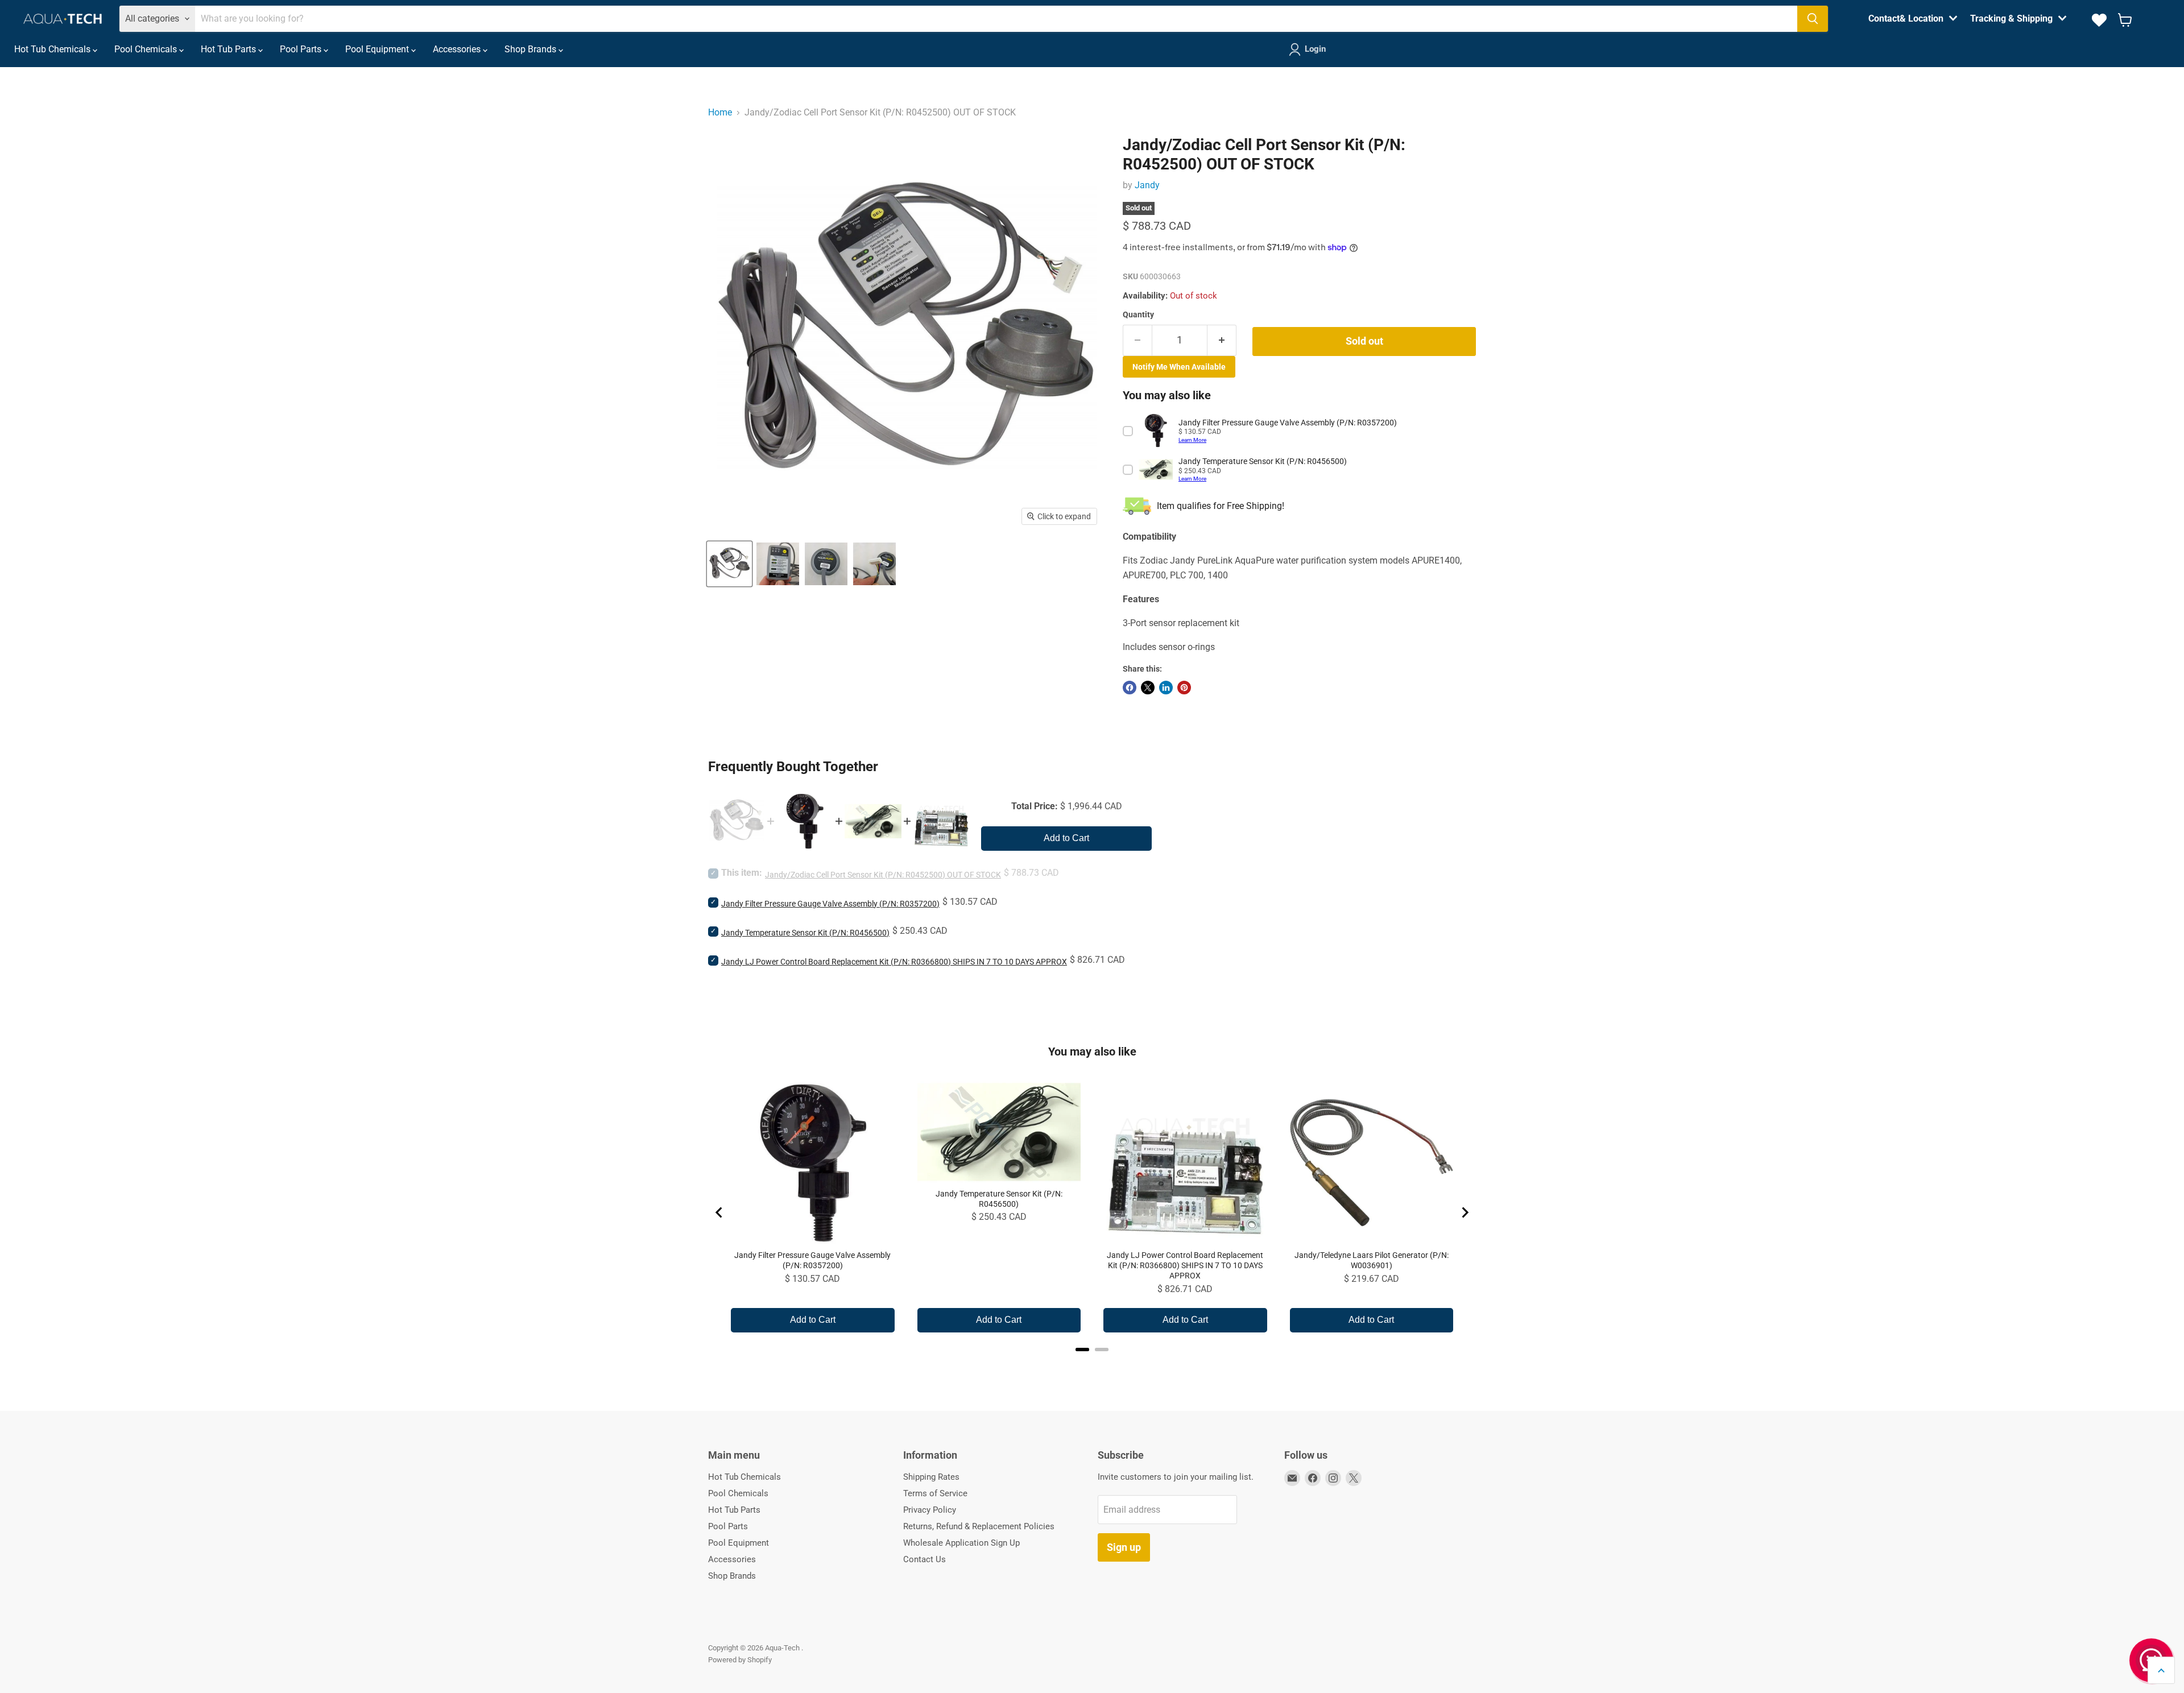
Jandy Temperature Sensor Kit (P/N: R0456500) (805, 933)
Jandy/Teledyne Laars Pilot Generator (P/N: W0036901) (1372, 1260)
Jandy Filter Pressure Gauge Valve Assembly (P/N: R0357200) (830, 904)
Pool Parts (302, 49)
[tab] (1082, 1350)
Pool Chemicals (147, 49)
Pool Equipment (378, 49)
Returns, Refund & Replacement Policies (979, 1526)
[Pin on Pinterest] (1184, 688)
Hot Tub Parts (229, 49)
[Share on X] (1148, 688)
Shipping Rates (931, 1477)
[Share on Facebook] (1130, 688)
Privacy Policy (930, 1510)
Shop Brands (531, 49)
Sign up (1124, 1547)
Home (720, 112)
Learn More (1192, 440)
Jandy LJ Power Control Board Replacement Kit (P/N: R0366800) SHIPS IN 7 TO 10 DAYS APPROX (894, 962)
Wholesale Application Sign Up (961, 1543)
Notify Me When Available (1179, 367)
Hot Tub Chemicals (53, 49)
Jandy (1147, 185)
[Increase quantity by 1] (1222, 340)
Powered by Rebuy (1092, 1364)
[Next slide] (1465, 1212)
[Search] (1813, 19)
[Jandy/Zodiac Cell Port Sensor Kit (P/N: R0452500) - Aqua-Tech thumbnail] (729, 564)
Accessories (458, 49)
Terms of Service (935, 1493)
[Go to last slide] (719, 1212)
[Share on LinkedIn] (1166, 688)
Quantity (1138, 314)
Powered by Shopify (740, 1660)
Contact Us (925, 1559)
